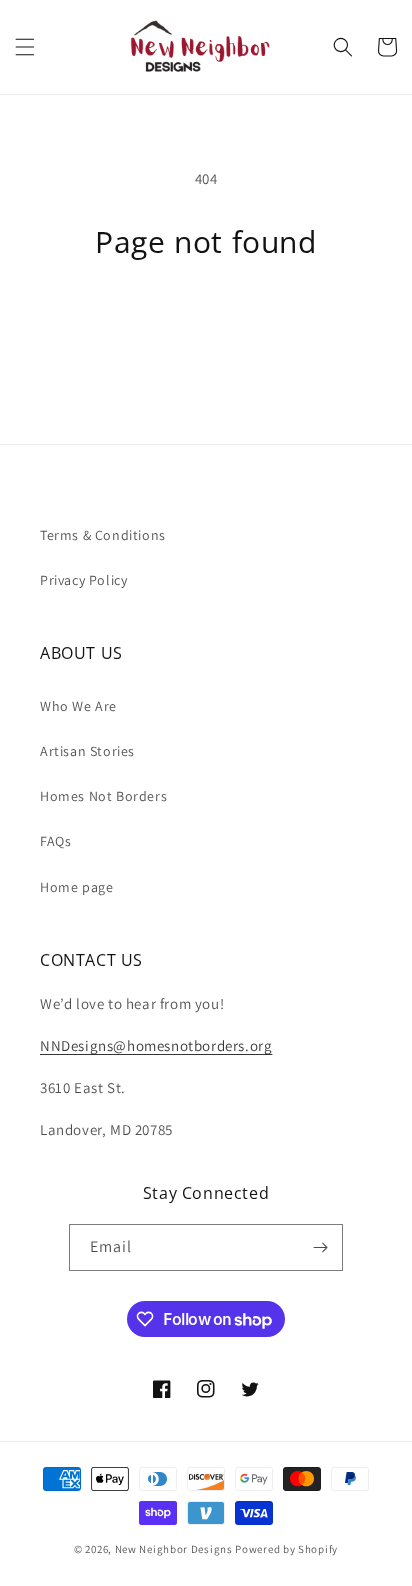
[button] (25, 47)
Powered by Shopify (286, 1549)
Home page (76, 887)
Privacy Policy (83, 580)
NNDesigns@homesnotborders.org (156, 1045)
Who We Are (78, 706)
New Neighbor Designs (174, 1549)
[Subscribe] (320, 1247)
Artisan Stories (87, 751)
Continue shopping (206, 313)
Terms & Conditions (103, 535)
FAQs (55, 841)
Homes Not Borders (103, 796)
